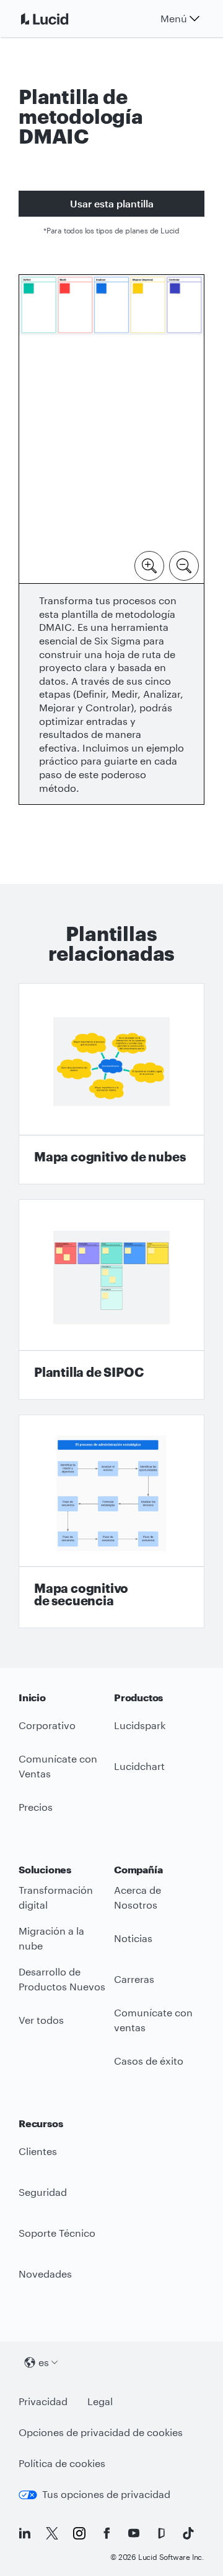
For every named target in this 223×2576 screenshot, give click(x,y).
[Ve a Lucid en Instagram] (79, 2533)
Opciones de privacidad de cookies (101, 2432)
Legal (100, 2401)
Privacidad (43, 2401)
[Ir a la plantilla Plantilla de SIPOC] (111, 1300)
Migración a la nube (51, 1938)
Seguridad (43, 2192)
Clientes (38, 2151)
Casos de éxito (149, 2061)
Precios (36, 1807)
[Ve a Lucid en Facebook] (107, 2533)
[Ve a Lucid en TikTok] (188, 2533)
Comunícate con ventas (153, 2020)
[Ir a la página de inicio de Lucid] (59, 19)
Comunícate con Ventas (58, 1766)
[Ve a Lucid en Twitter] (52, 2533)
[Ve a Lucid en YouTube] (134, 2533)
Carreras (134, 1979)
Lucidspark (140, 1725)
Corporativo (47, 1725)
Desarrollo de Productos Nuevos (62, 1979)
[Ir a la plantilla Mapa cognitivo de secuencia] (111, 1521)
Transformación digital (56, 1897)
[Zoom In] (149, 565)
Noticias (133, 1938)
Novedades (45, 2274)
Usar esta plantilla (112, 203)
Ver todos (41, 2020)
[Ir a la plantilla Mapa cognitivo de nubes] (111, 1084)
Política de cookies (62, 2463)
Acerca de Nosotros (138, 1897)
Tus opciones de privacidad (106, 2494)
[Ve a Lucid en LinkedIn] (25, 2533)
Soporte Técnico (57, 2233)
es (44, 2362)
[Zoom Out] (184, 565)
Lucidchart (139, 1766)
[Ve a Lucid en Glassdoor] (161, 2533)
